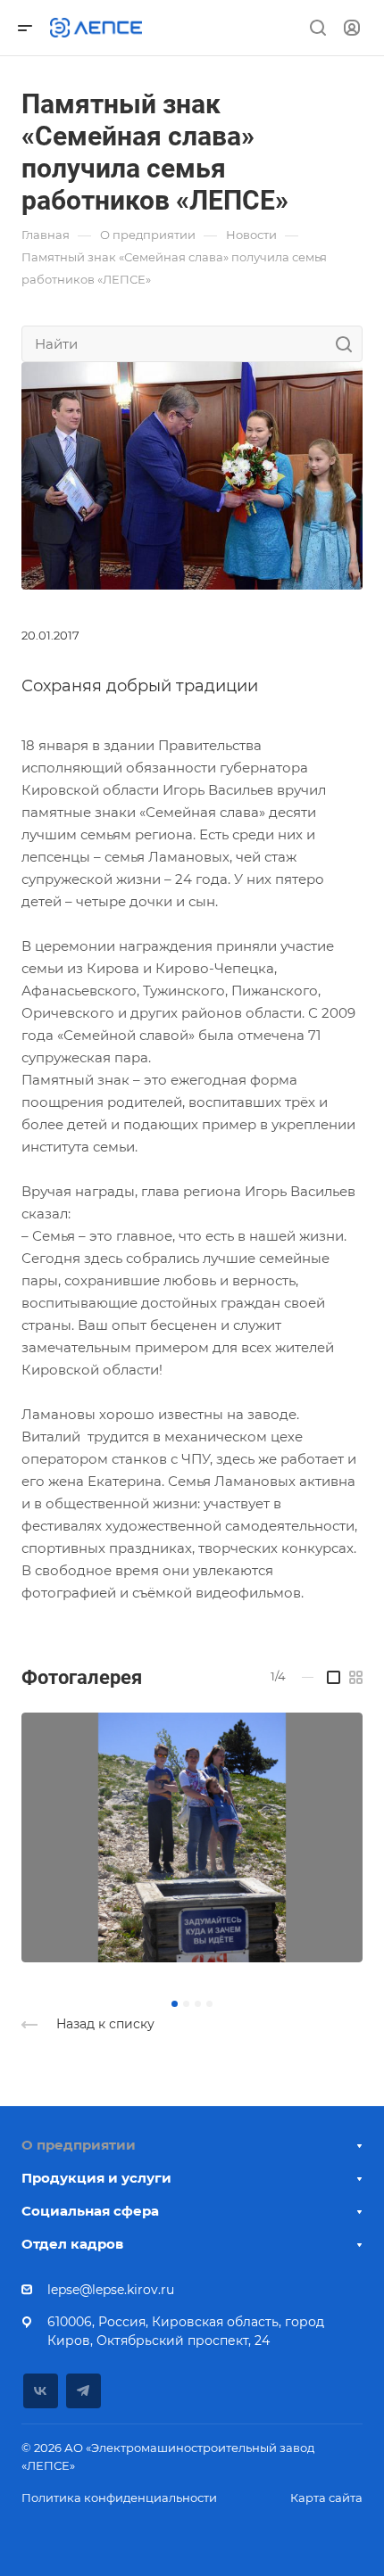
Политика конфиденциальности (119, 2498)
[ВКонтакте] (41, 2391)
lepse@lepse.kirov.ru (111, 2290)
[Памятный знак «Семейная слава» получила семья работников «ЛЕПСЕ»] (192, 474)
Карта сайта (326, 2498)
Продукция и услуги (96, 2178)
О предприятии (79, 2145)
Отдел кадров (72, 2244)
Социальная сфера (90, 2211)
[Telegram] (83, 2391)
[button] (175, 2004)
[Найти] (349, 344)
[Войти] (352, 28)
